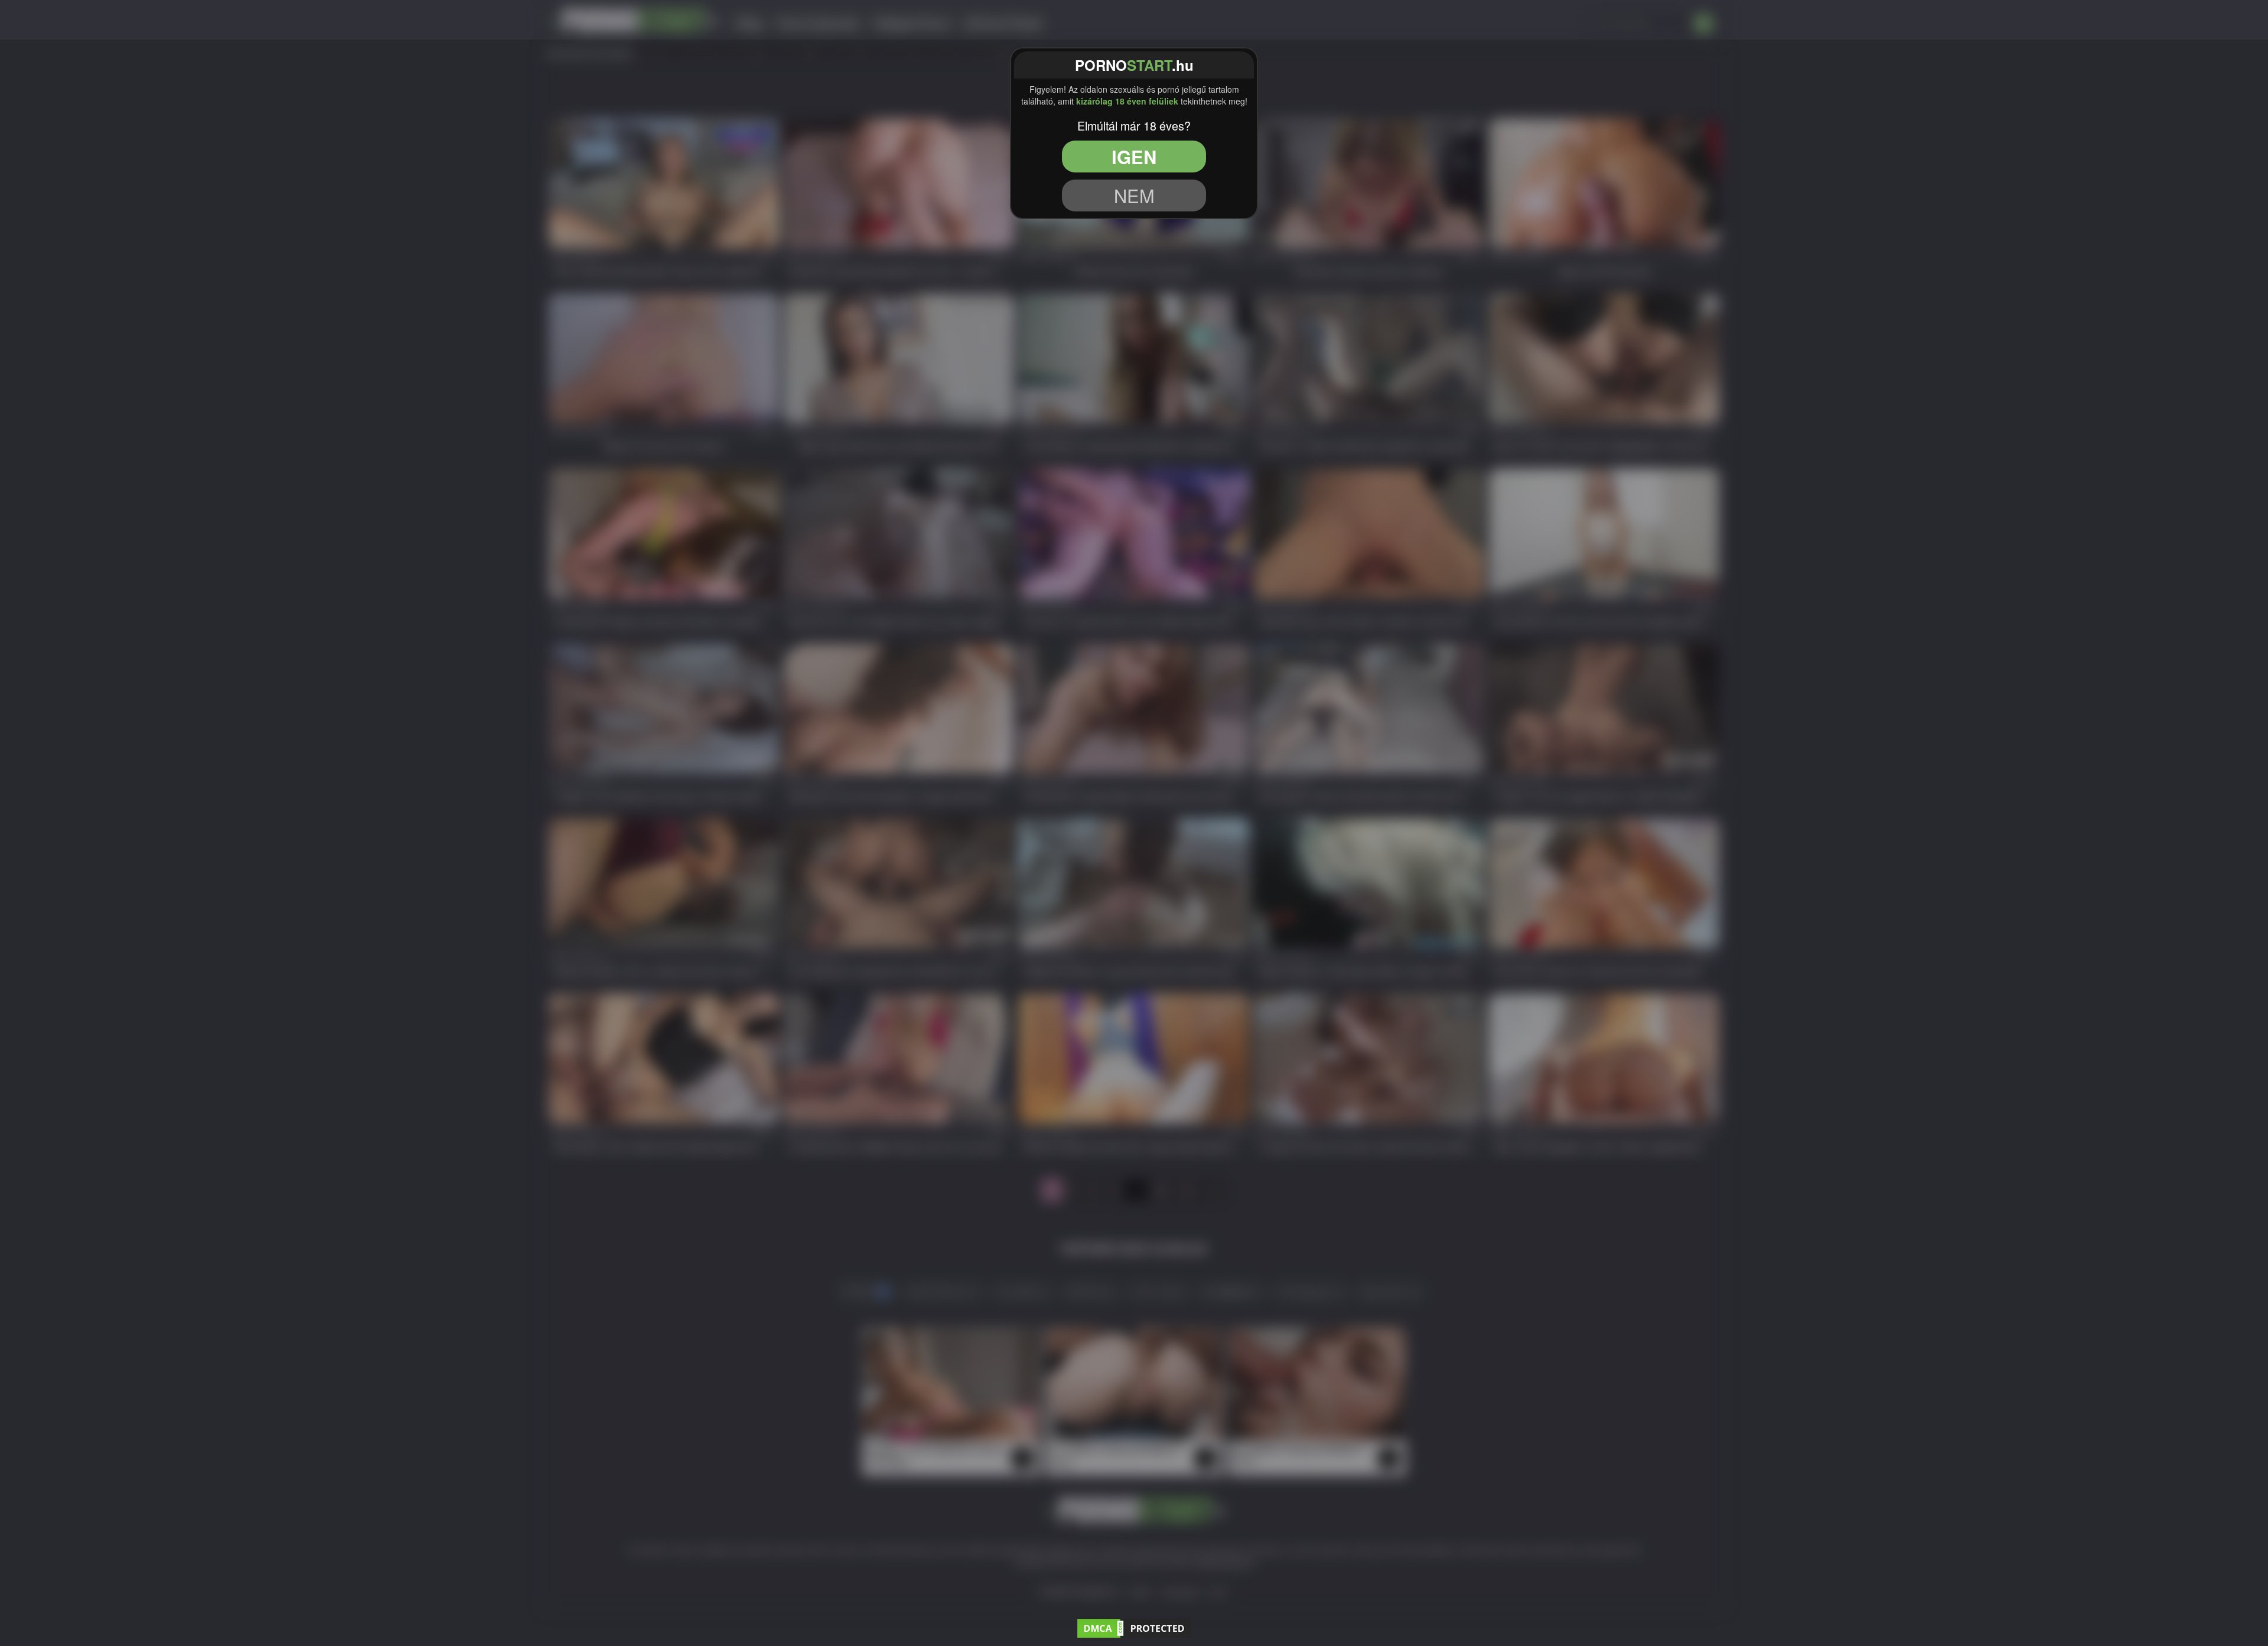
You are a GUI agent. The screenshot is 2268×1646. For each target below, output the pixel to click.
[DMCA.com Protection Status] (1134, 1627)
